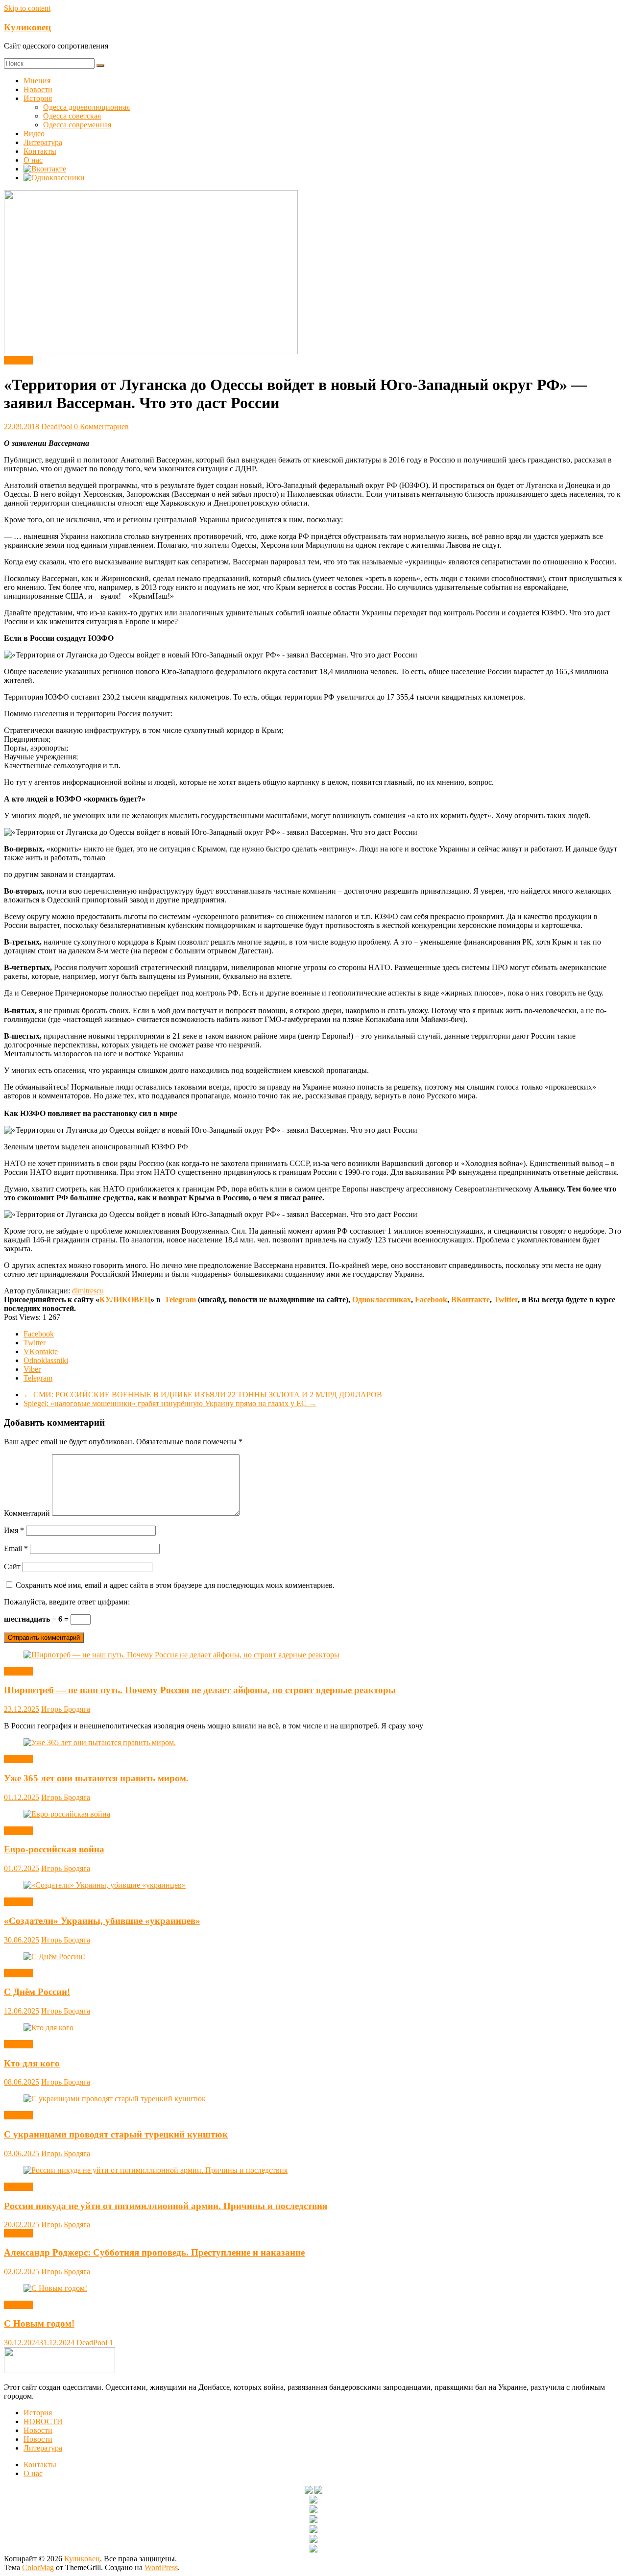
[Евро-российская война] (67, 1814)
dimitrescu (88, 1291)
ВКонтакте (470, 1300)
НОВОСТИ (43, 2421)
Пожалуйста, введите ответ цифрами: (67, 1602)
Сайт (12, 1567)
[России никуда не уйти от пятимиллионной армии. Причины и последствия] (156, 2170)
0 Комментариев (101, 426)
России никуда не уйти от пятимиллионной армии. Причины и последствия (166, 2206)
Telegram (180, 1300)
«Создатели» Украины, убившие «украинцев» (102, 1921)
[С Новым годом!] (55, 2288)
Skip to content (27, 8)
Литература (43, 142)
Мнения (37, 81)
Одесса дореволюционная (86, 107)
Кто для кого (32, 2063)
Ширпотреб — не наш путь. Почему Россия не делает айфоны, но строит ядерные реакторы (200, 1690)
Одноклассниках (382, 1300)
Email (16, 1548)
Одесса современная (77, 125)
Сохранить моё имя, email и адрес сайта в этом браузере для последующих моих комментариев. (175, 1585)
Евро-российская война (54, 1849)
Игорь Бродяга (66, 1709)
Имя (14, 1530)
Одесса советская (72, 116)
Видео (34, 134)
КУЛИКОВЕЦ (125, 1300)
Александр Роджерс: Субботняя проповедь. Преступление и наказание (154, 2252)
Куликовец (27, 27)
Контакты (40, 151)
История (38, 98)
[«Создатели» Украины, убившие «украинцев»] (105, 1885)
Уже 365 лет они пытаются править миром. (96, 1778)
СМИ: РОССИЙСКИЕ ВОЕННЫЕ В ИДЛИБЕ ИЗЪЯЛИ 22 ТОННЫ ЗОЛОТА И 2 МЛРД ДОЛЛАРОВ (203, 1395)
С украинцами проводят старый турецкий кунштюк (116, 2134)
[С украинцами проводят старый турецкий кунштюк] (115, 2099)
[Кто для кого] (48, 2028)
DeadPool (58, 426)
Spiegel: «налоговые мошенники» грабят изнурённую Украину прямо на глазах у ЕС (170, 1403)
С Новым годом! (39, 2323)
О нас (33, 160)
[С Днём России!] (54, 1956)
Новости (38, 89)
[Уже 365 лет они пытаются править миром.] (100, 1742)
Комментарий (27, 1513)
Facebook (431, 1300)
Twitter (506, 1300)
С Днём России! (37, 1992)
